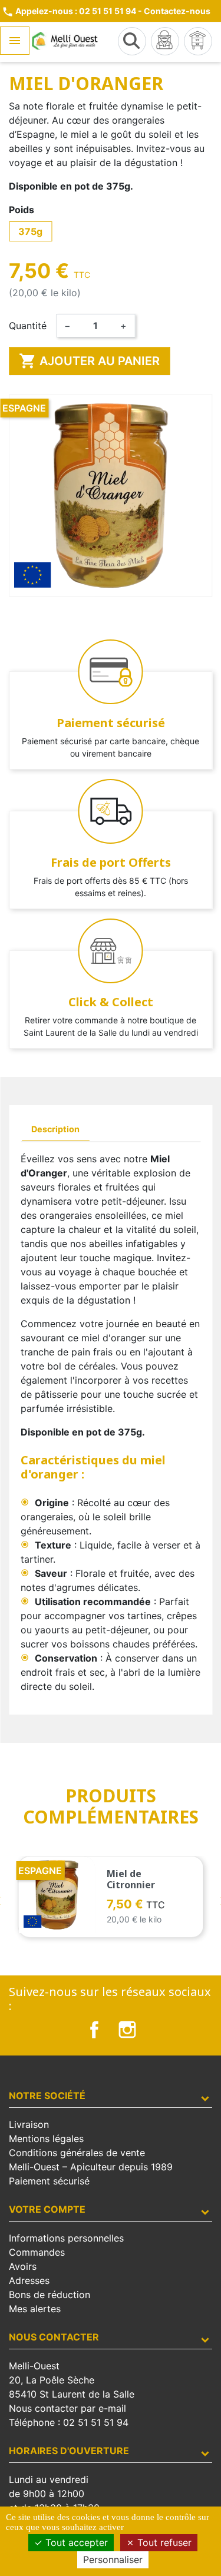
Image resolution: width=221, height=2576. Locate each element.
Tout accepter (75, 2542)
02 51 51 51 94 (96, 2422)
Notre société (47, 2096)
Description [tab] (55, 1129)
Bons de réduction (50, 2295)
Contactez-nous (177, 11)
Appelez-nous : (69, 11)
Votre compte (47, 2209)
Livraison (29, 2124)
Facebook (94, 2030)
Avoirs (23, 2266)
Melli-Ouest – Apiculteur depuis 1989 (91, 2167)
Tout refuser (163, 2542)
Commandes (37, 2252)
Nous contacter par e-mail (67, 2408)
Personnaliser (113, 2560)
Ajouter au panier (89, 361)
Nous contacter (54, 2337)
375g (30, 231)
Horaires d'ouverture (69, 2451)
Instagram (127, 2030)
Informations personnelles (66, 2238)
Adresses (29, 2280)
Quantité (28, 326)
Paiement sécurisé (49, 2181)
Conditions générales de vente (77, 2153)
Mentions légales (46, 2139)
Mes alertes (35, 2309)
